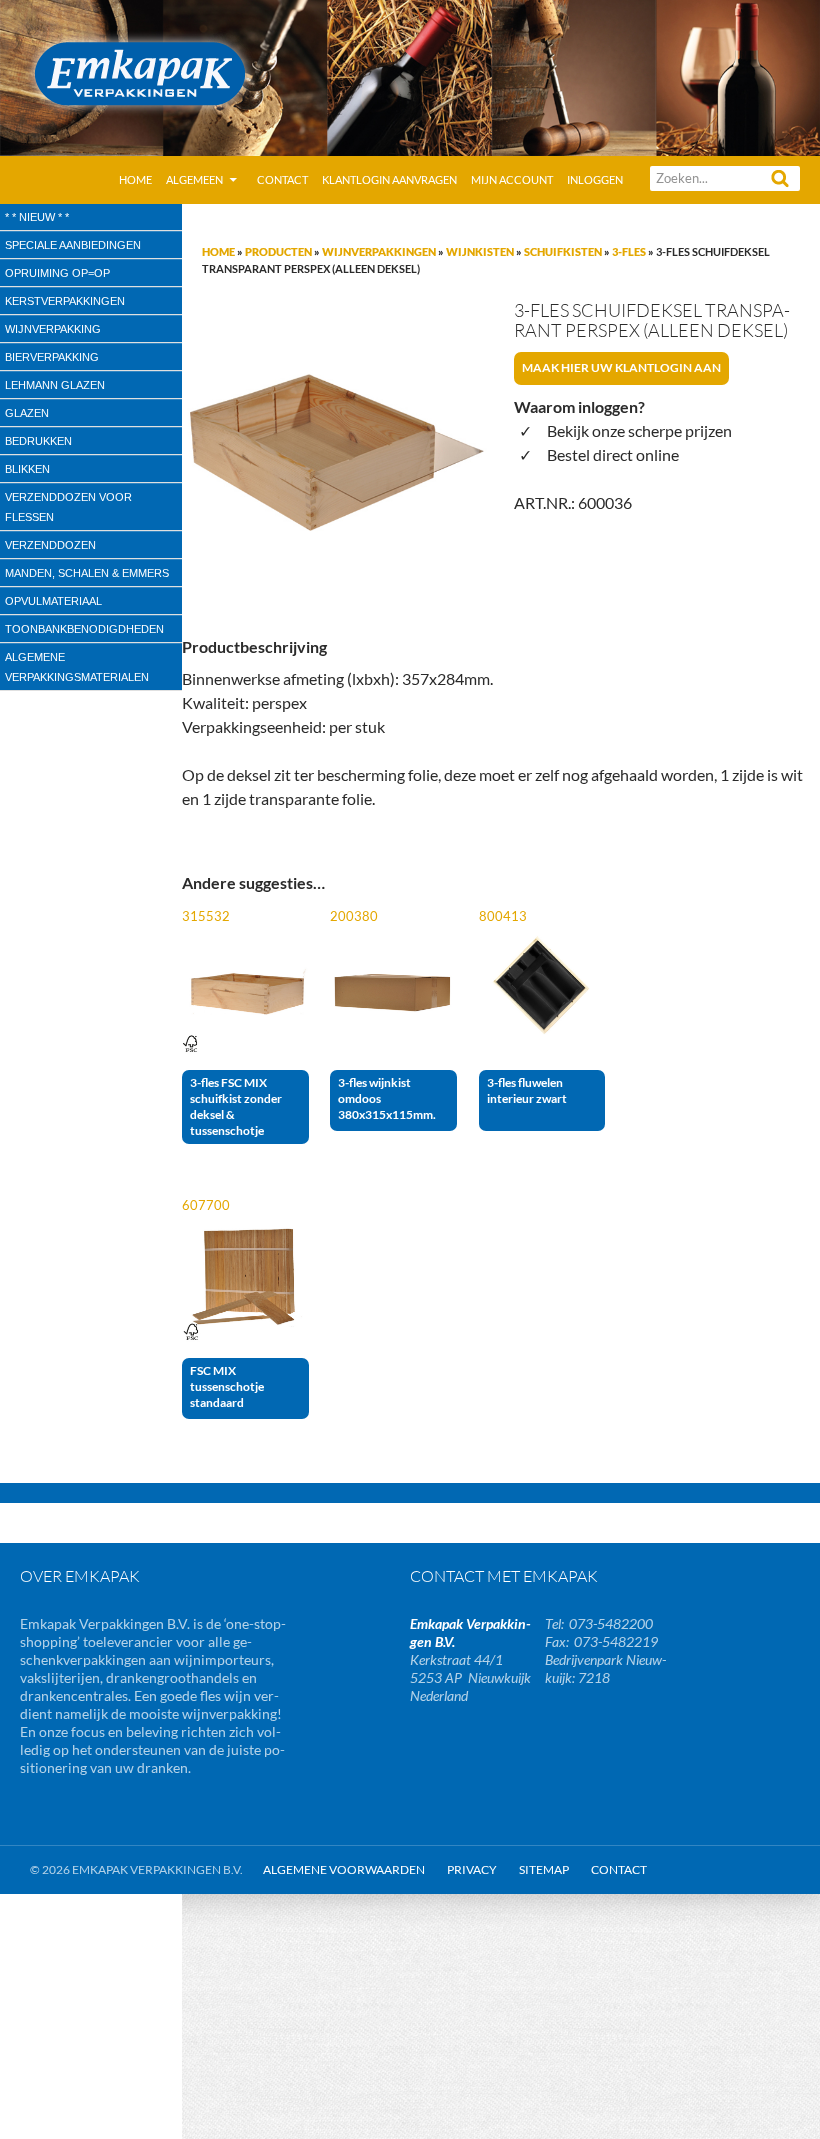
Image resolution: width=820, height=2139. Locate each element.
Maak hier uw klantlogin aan (621, 367)
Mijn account (512, 179)
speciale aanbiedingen (73, 245)
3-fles (629, 251)
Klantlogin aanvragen (389, 179)
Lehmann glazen (55, 385)
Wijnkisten (480, 251)
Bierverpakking (52, 357)
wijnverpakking (53, 329)
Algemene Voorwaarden (344, 1869)
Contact (282, 179)
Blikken (27, 469)
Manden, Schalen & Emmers (87, 573)
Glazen (27, 413)
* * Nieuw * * (37, 217)
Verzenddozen (50, 545)
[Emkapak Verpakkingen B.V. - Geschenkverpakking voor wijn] (410, 75)
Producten (278, 251)
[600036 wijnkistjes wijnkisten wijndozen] (335, 454)
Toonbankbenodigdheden (84, 629)
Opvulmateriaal (53, 601)
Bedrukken (38, 441)
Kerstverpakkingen (65, 301)
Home (135, 179)
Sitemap (544, 1869)
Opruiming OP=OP (57, 273)
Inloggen (595, 179)
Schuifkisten (563, 251)
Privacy (472, 1869)
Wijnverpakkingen (379, 251)
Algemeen (194, 179)
